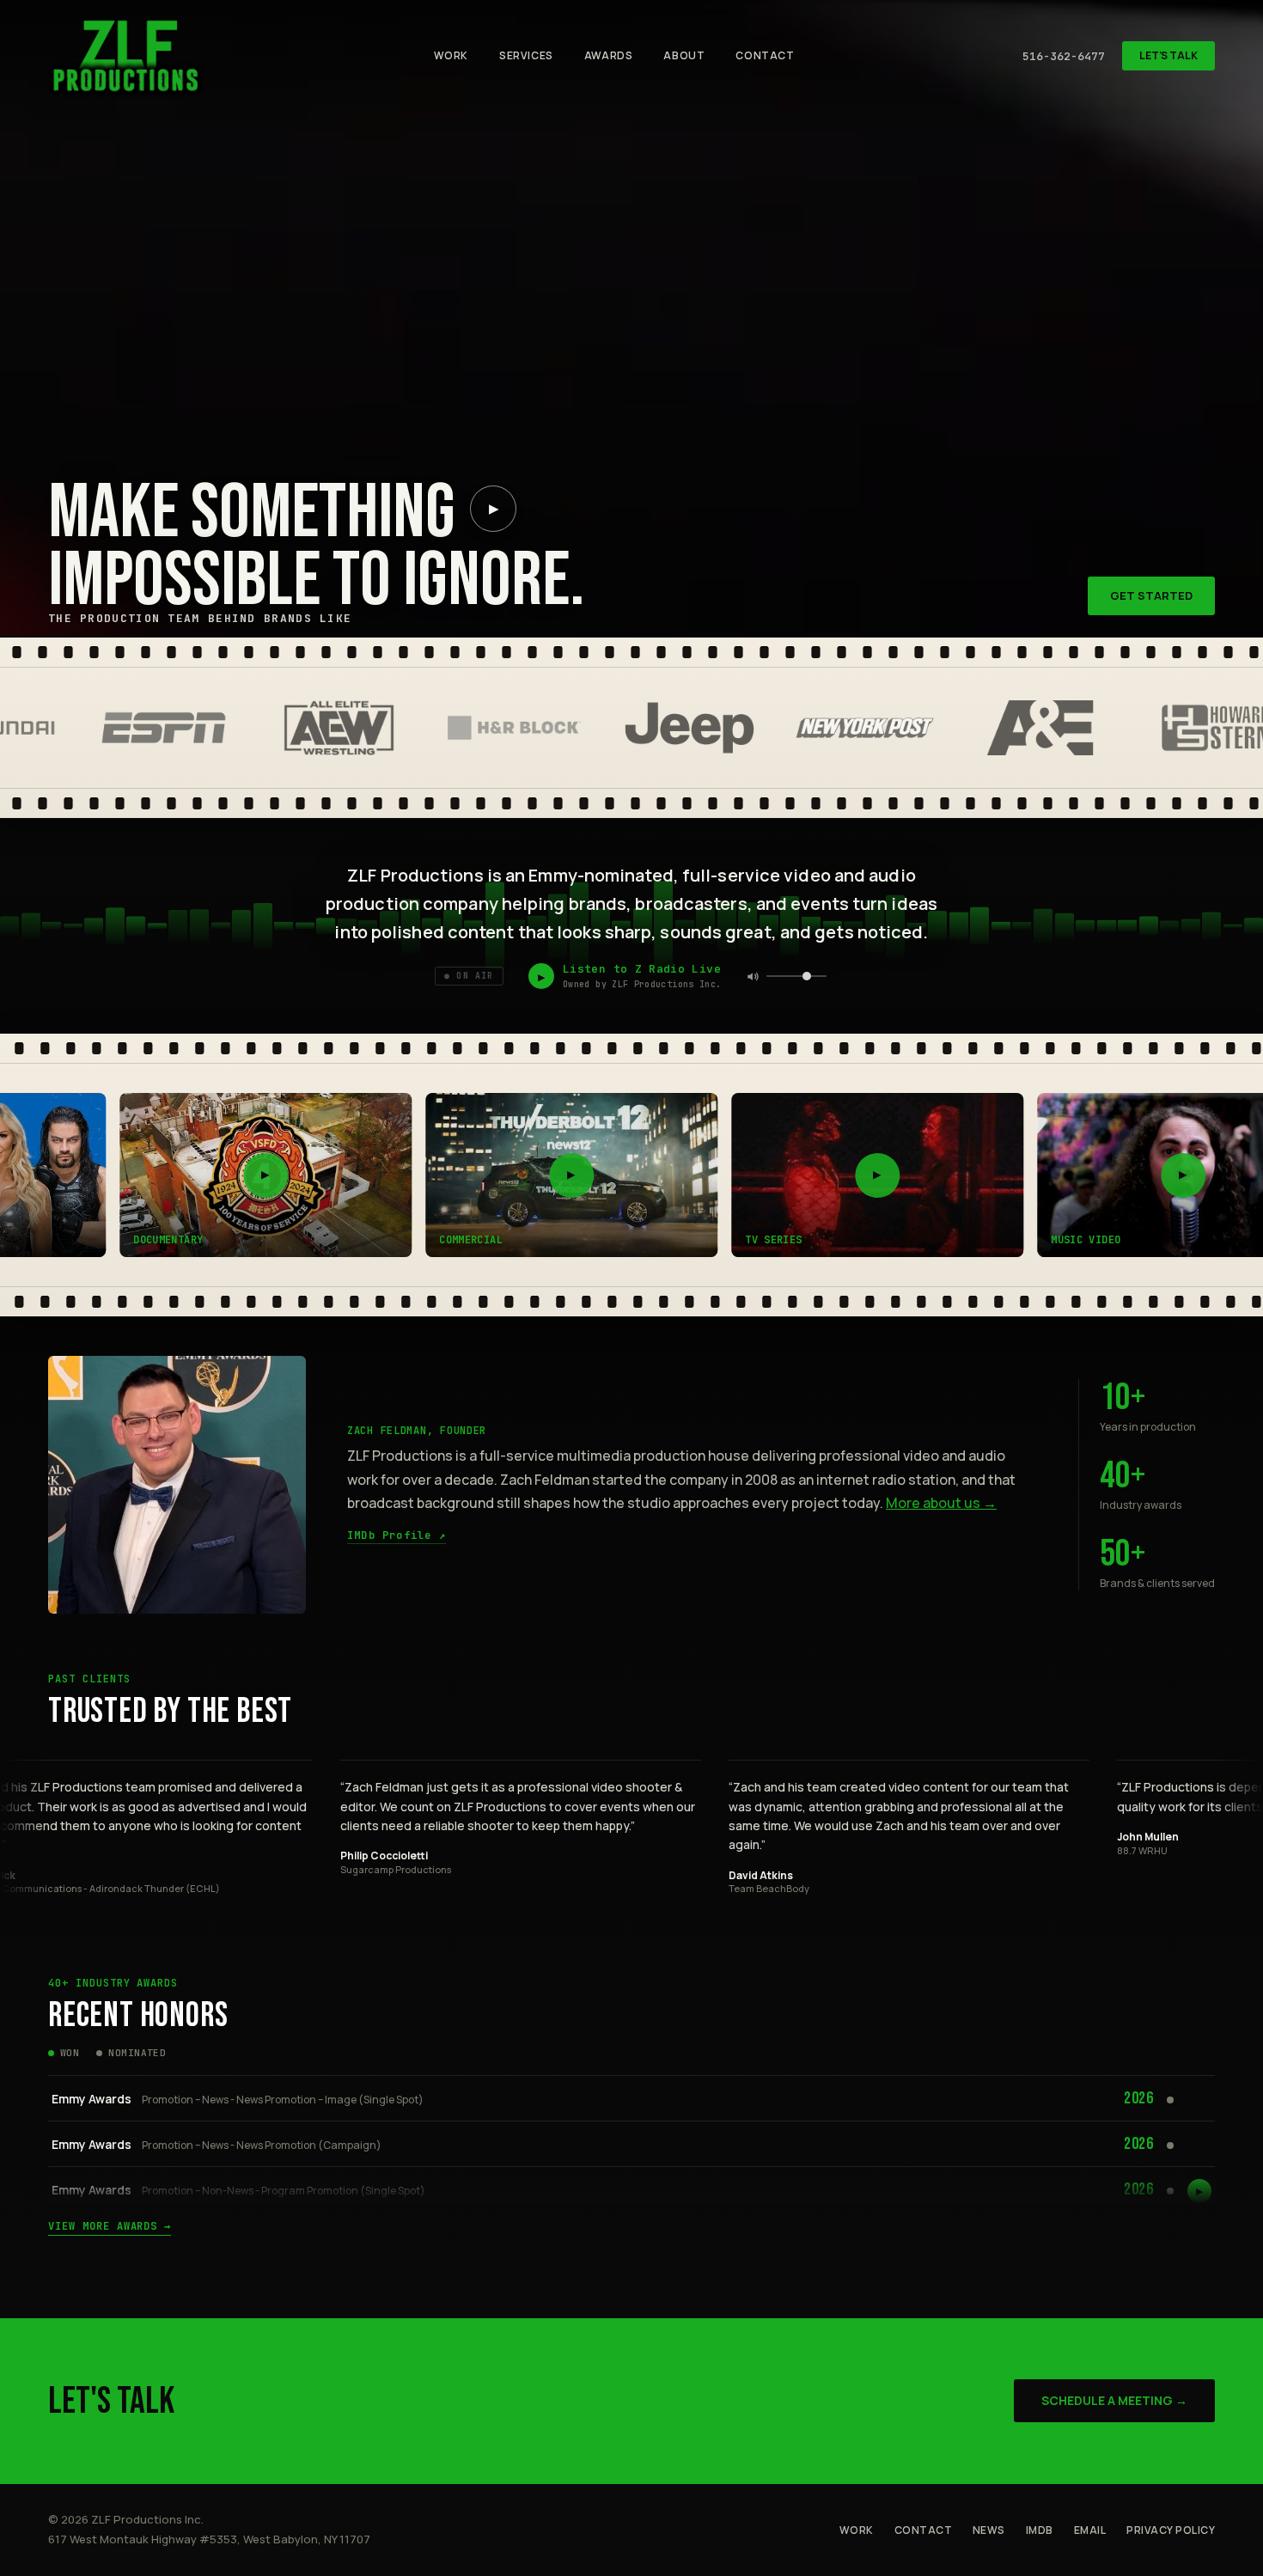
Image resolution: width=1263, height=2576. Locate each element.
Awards (609, 55)
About (684, 55)
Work (451, 55)
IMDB (1040, 2530)
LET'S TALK (1168, 55)
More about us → (941, 1503)
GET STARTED (1151, 595)
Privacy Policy (1171, 2530)
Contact (765, 55)
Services (526, 55)
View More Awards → (110, 2227)
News (989, 2530)
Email (1090, 2530)
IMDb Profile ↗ (397, 1536)
